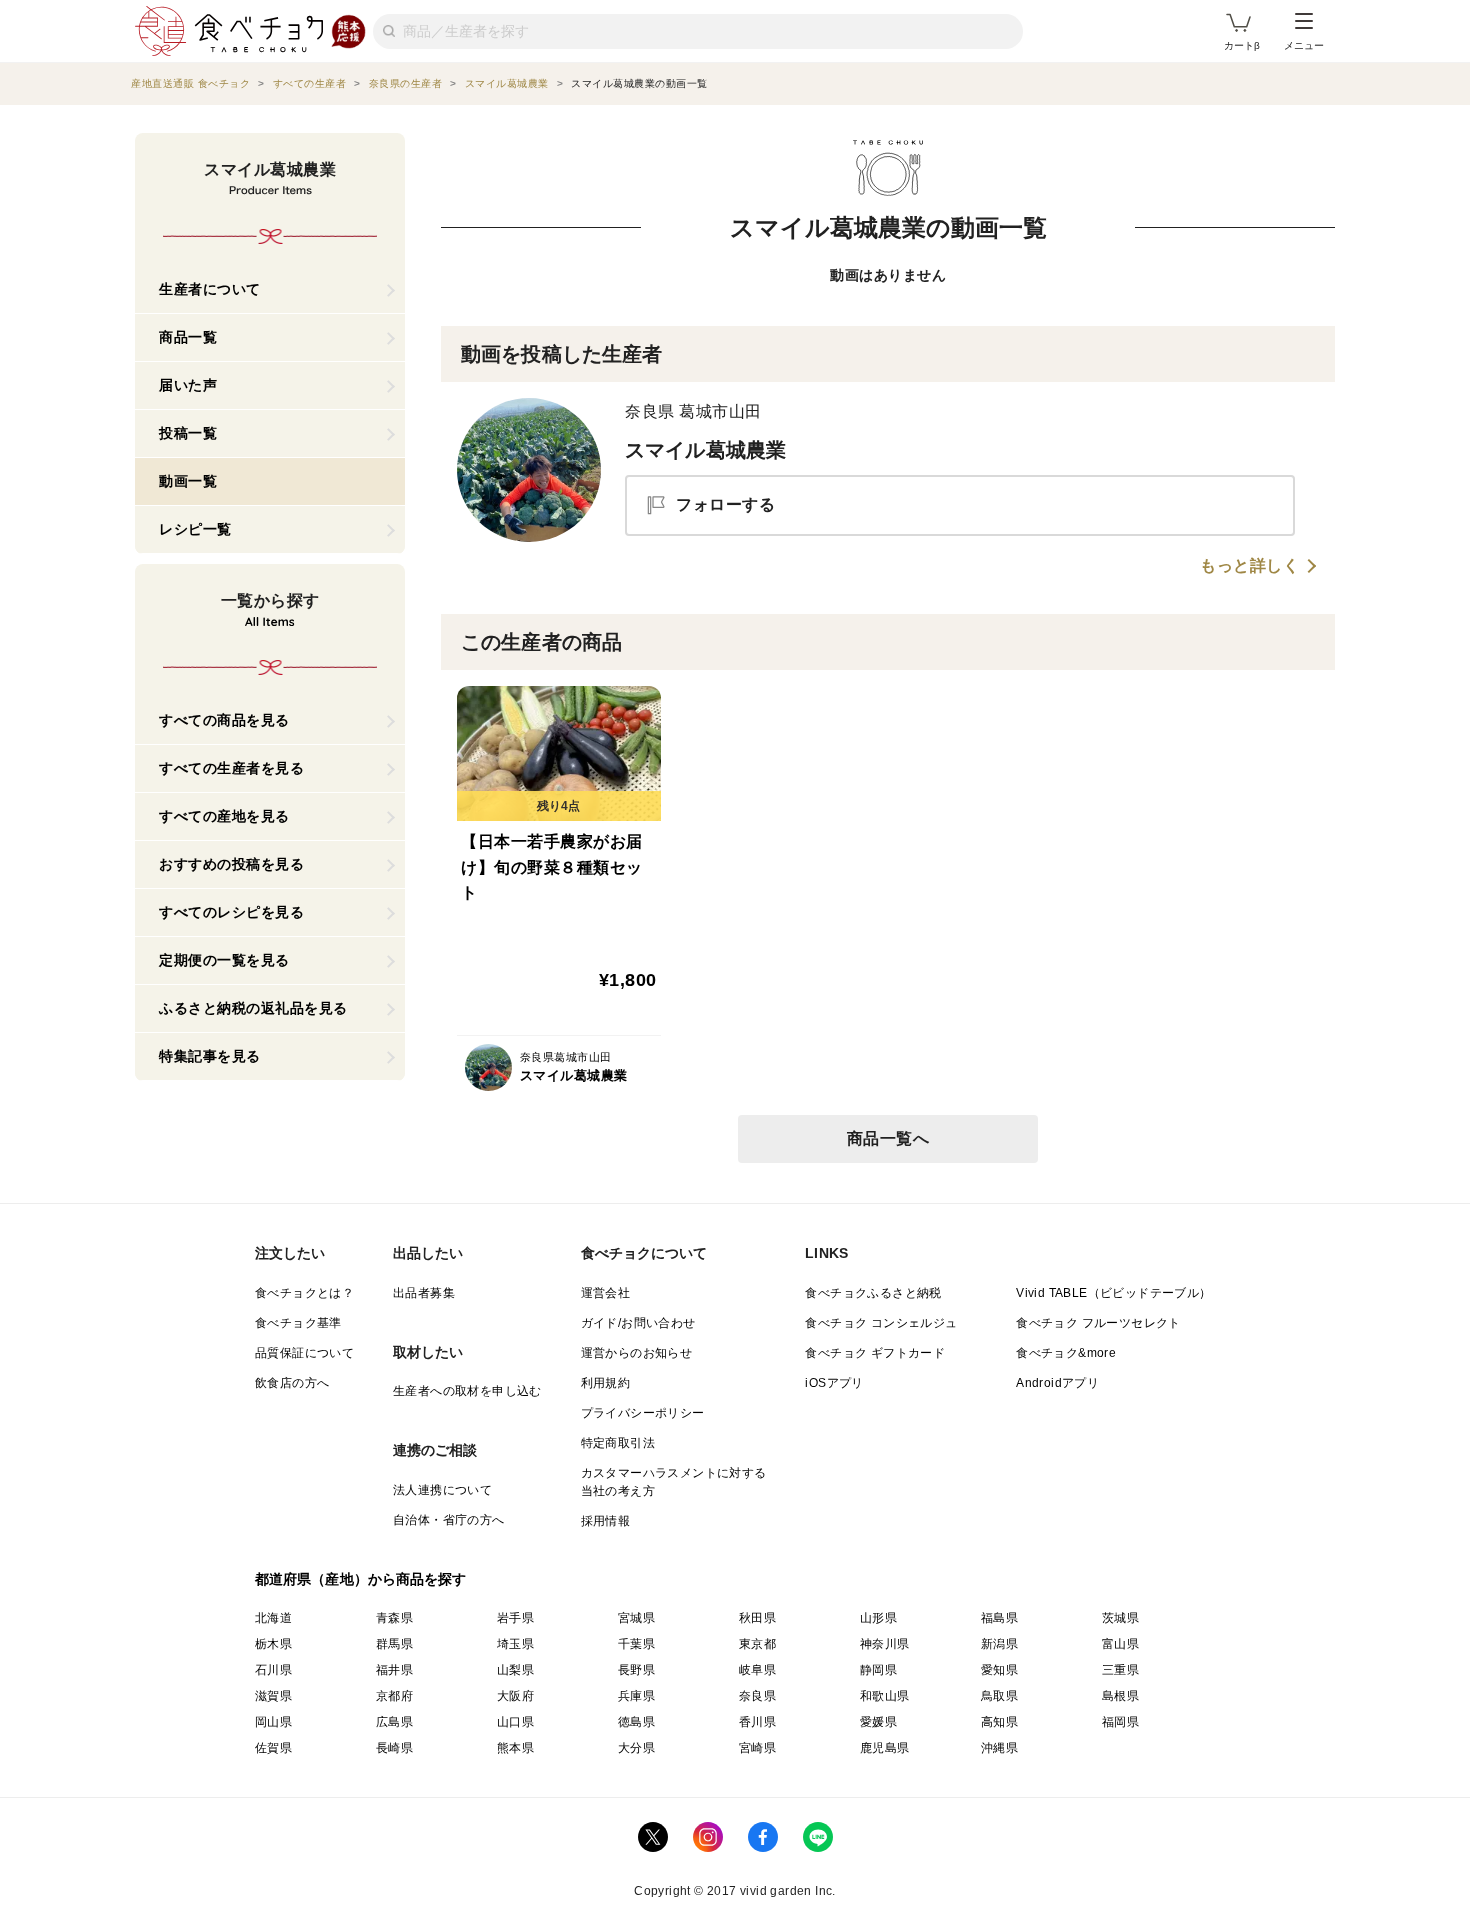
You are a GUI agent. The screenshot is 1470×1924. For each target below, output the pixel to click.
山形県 (878, 1618)
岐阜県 (757, 1670)
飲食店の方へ (292, 1383)
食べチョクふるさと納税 (873, 1293)
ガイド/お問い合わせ (638, 1323)
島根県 (1120, 1696)
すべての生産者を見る (231, 768)
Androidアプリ (1057, 1383)
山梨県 (515, 1670)
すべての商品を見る (224, 720)
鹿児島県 (885, 1748)
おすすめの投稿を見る (231, 864)
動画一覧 (188, 481)
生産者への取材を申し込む (467, 1391)
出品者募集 (424, 1293)
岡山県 (273, 1722)
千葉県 (636, 1644)
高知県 (999, 1722)
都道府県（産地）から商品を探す (361, 1579)
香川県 (757, 1722)
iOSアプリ (834, 1383)
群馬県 (394, 1644)
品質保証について (304, 1353)
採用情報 (606, 1521)
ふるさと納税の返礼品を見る (253, 1008)
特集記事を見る (210, 1056)
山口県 (515, 1722)
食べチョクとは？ (304, 1293)
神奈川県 (885, 1644)
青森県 (394, 1618)
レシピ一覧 (195, 529)
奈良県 (757, 1696)
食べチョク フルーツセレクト (1098, 1323)
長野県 (636, 1670)
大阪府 (515, 1696)
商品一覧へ (888, 1138)
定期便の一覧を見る (224, 960)
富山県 (1120, 1644)
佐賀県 (273, 1748)
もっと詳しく (1249, 566)
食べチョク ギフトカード (875, 1353)
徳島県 (636, 1722)
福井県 (394, 1670)
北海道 (273, 1618)
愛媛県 (878, 1722)
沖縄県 (999, 1748)
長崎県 (394, 1748)
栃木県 (273, 1644)
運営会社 (606, 1293)
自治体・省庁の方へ (449, 1520)
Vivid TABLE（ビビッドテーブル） (1113, 1293)
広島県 (394, 1722)
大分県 (636, 1748)
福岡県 (1120, 1722)
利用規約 (606, 1383)
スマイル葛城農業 (705, 450)
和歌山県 (885, 1696)
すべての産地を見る (224, 816)
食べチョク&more (1066, 1353)
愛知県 (999, 1670)
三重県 (1120, 1670)
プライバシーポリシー (643, 1413)
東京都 (757, 1644)
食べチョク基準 (298, 1323)
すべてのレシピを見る (231, 912)
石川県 (273, 1670)
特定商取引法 (618, 1443)
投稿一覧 (188, 433)
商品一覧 (188, 337)
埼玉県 (515, 1644)
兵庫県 (636, 1696)
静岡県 (878, 1670)
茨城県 (1120, 1618)
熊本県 (515, 1748)
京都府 (394, 1696)
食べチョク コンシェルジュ (881, 1323)
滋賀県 (273, 1696)
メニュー (1304, 45)
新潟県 (999, 1644)
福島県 (999, 1618)
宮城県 (636, 1618)
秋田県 (757, 1618)
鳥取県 (999, 1696)
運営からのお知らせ (637, 1353)
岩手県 (515, 1618)
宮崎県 (757, 1748)
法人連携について (442, 1490)
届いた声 (188, 385)
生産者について (210, 289)
